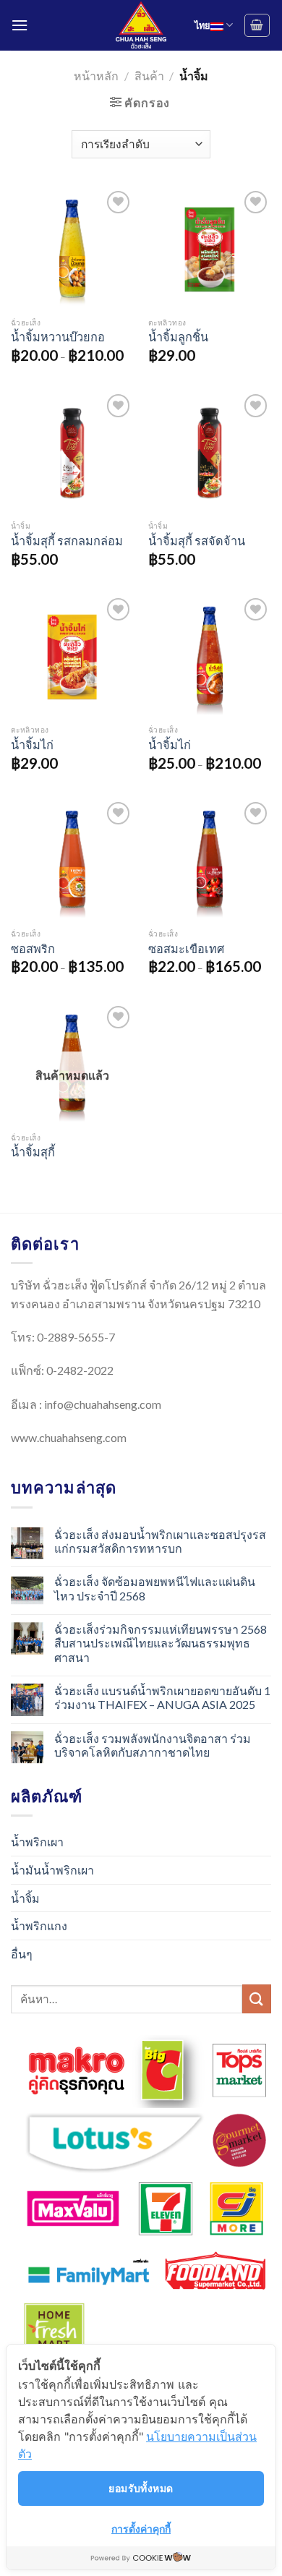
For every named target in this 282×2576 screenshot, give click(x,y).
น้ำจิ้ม (25, 1898)
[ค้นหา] (257, 1999)
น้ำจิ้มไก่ (32, 745)
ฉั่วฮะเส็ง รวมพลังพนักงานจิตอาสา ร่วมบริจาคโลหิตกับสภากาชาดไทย (153, 1745)
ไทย (202, 25)
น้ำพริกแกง (39, 1925)
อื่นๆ (22, 1954)
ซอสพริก (33, 948)
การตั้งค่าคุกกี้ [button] (141, 2529)
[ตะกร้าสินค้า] (257, 25)
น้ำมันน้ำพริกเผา (52, 1870)
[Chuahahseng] (141, 25)
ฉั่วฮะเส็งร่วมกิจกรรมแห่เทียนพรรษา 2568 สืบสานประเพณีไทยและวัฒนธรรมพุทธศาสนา (161, 1643)
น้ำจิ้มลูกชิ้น (178, 337)
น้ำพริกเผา (37, 1842)
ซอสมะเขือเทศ (186, 948)
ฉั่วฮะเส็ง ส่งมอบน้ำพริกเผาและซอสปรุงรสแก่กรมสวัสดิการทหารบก (160, 1541)
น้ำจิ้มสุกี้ (33, 1152)
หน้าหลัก (96, 76)
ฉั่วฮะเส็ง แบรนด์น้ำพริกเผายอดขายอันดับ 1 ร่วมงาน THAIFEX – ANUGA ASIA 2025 (162, 1697)
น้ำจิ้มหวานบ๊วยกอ (58, 337)
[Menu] (20, 25)
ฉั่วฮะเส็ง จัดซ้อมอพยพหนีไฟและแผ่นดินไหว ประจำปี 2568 (155, 1588)
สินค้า (149, 76)
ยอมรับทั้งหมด (141, 2488)
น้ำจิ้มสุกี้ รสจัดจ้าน (197, 541)
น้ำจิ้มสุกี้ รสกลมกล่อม (67, 541)
